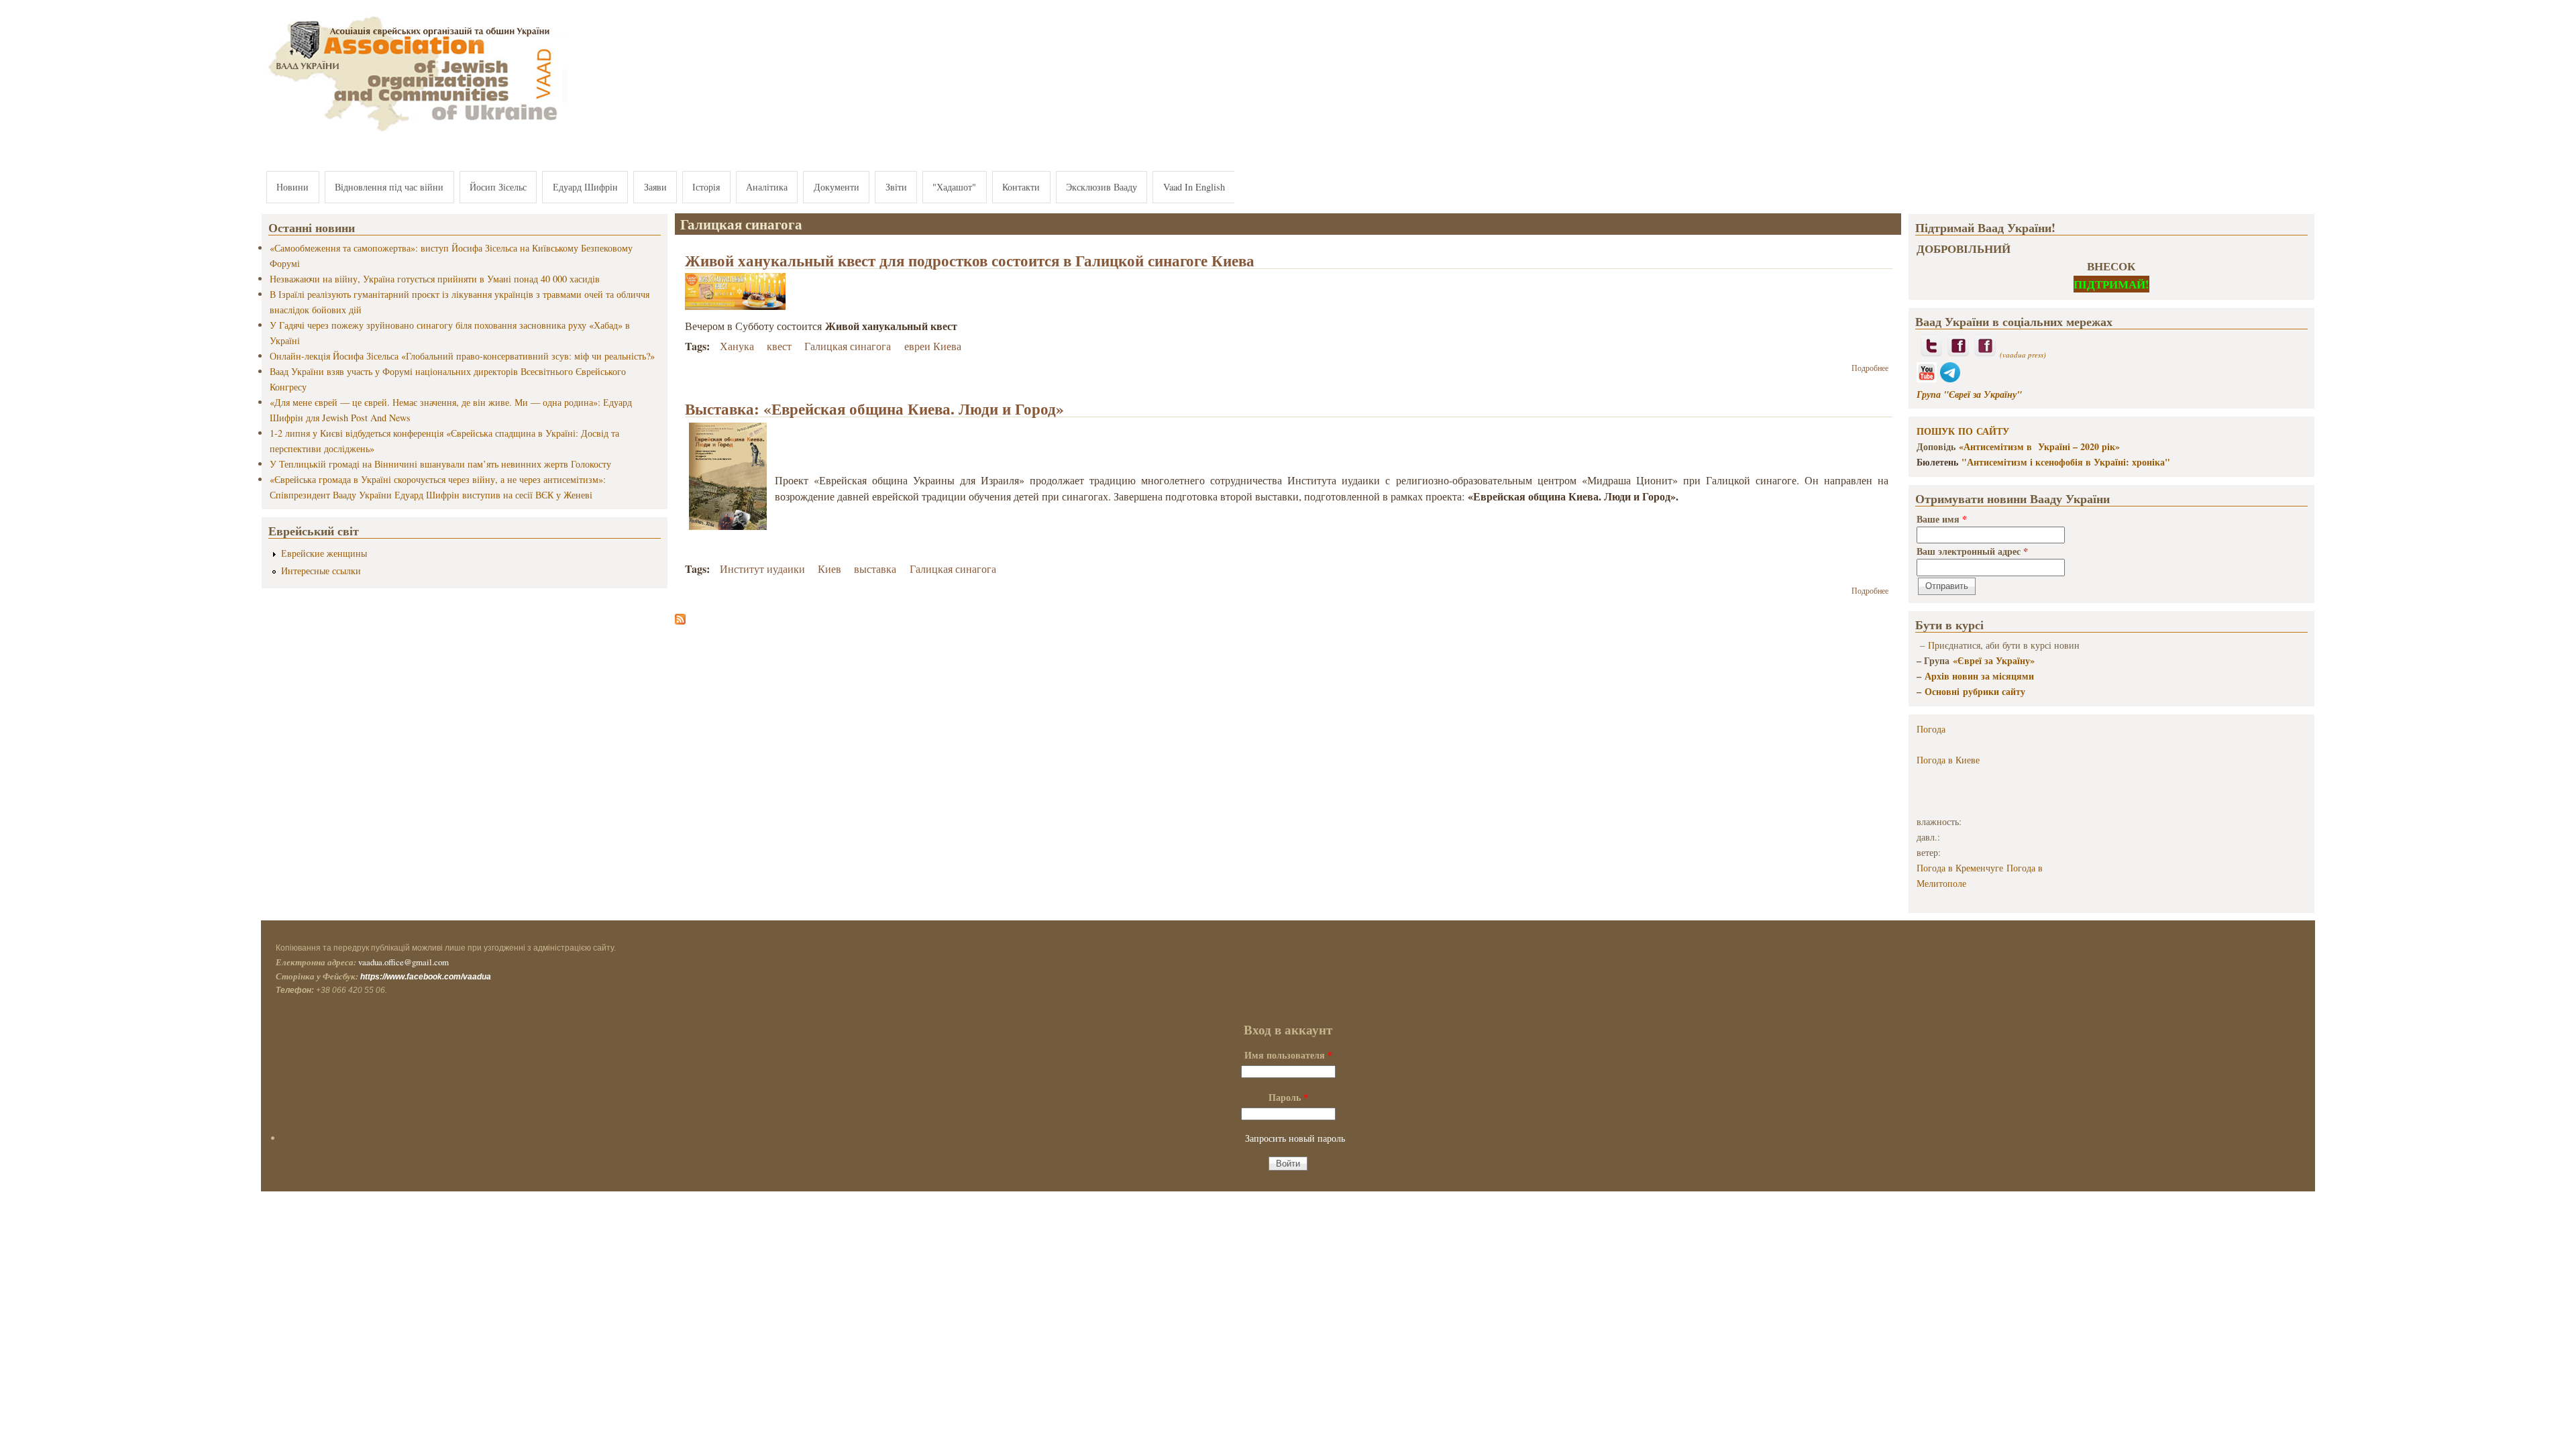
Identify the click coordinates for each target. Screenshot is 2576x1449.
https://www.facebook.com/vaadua (426, 977)
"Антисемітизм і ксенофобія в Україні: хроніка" (2066, 462)
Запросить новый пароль (1295, 1138)
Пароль (1288, 1097)
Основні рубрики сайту (1975, 691)
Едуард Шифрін (585, 187)
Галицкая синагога (848, 346)
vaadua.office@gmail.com (404, 962)
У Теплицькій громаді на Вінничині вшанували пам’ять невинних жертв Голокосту (440, 464)
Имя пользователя (1288, 1055)
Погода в (1948, 760)
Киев (829, 569)
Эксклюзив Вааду (1102, 187)
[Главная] (415, 132)
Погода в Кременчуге (1960, 868)
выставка (875, 569)
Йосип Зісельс (498, 187)
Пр (1934, 645)
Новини (292, 187)
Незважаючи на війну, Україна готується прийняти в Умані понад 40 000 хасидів (435, 279)
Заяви (655, 187)
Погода (1931, 729)
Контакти (1021, 187)
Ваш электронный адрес (1972, 551)
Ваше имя (1942, 519)
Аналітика (767, 187)
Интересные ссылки (321, 571)
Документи (837, 187)
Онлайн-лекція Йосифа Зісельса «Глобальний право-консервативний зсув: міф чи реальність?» (462, 356)
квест (779, 346)
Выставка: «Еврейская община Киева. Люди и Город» (874, 409)
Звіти (896, 187)
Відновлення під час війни (389, 187)
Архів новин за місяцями (1979, 676)
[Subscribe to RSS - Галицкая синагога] (680, 620)
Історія (706, 187)
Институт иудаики (762, 569)
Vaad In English (1194, 187)
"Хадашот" (954, 187)
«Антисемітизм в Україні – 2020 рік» (2039, 446)
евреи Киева (933, 346)
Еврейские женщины (324, 553)
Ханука (737, 346)
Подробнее (1870, 368)
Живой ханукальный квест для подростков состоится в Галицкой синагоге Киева (970, 260)
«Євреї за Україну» (1994, 660)
